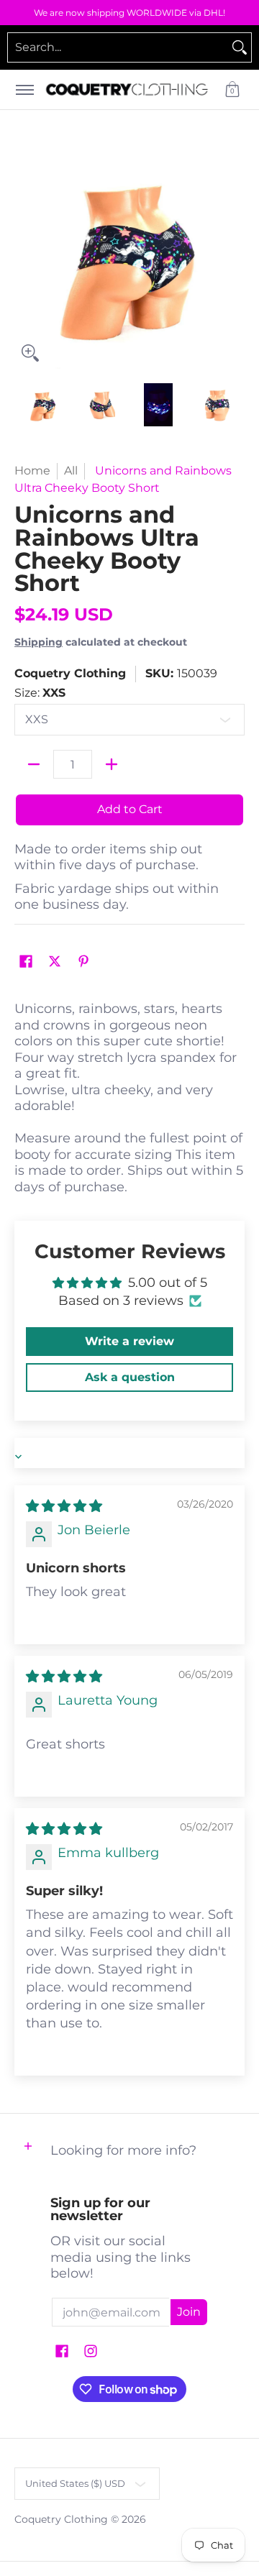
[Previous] (24, 254)
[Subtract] (34, 764)
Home (32, 471)
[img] (64, 1506)
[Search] (240, 47)
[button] (232, 90)
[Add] (112, 764)
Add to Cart (130, 809)
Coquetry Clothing (70, 673)
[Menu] (24, 90)
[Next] (235, 254)
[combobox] (118, 47)
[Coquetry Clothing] (127, 90)
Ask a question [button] (130, 1377)
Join (189, 2312)
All (71, 471)
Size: (40, 693)
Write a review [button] (129, 1341)
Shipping (38, 642)
